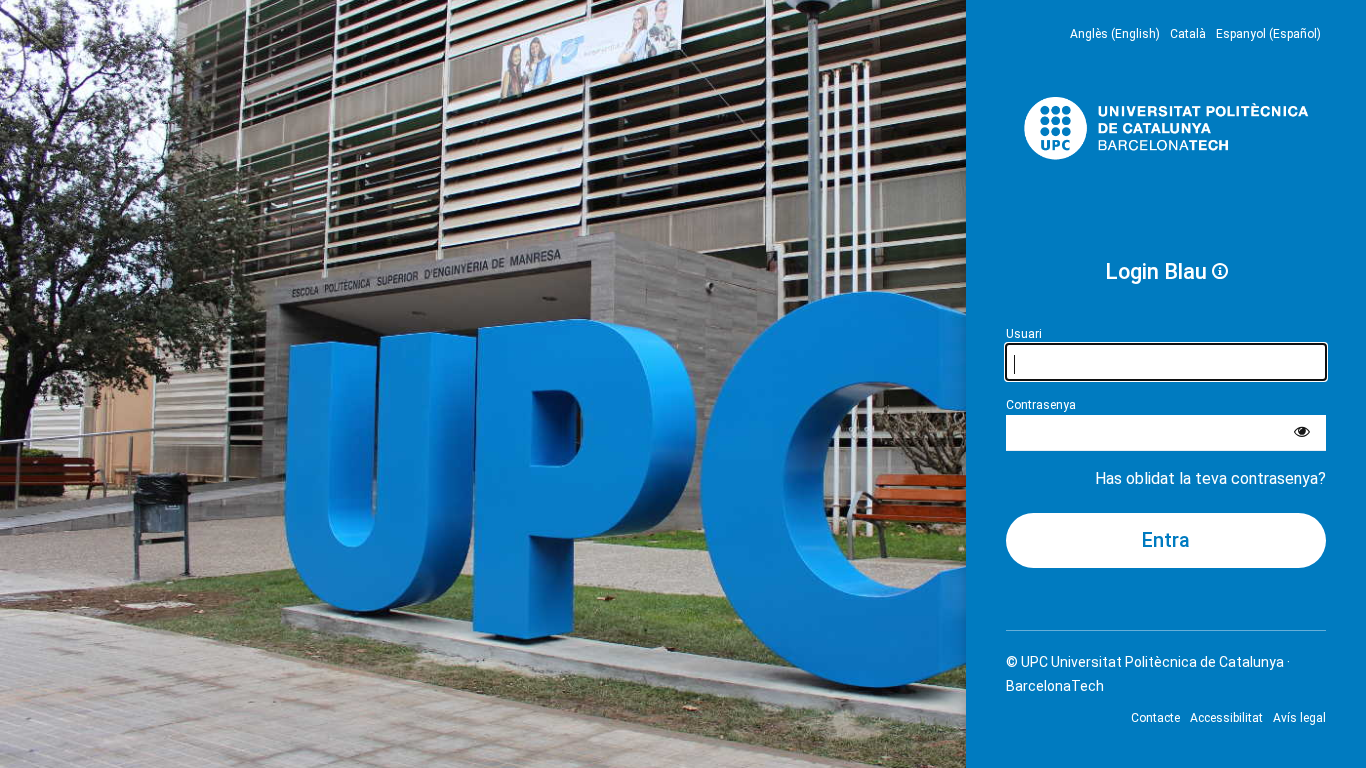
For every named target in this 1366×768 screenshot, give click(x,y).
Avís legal (1299, 718)
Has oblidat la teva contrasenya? (1210, 478)
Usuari (1024, 334)
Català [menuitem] (1188, 34)
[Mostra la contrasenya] (1302, 433)
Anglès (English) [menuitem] (1115, 34)
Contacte (1155, 718)
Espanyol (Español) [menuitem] (1268, 34)
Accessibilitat (1226, 718)
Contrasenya (1041, 405)
